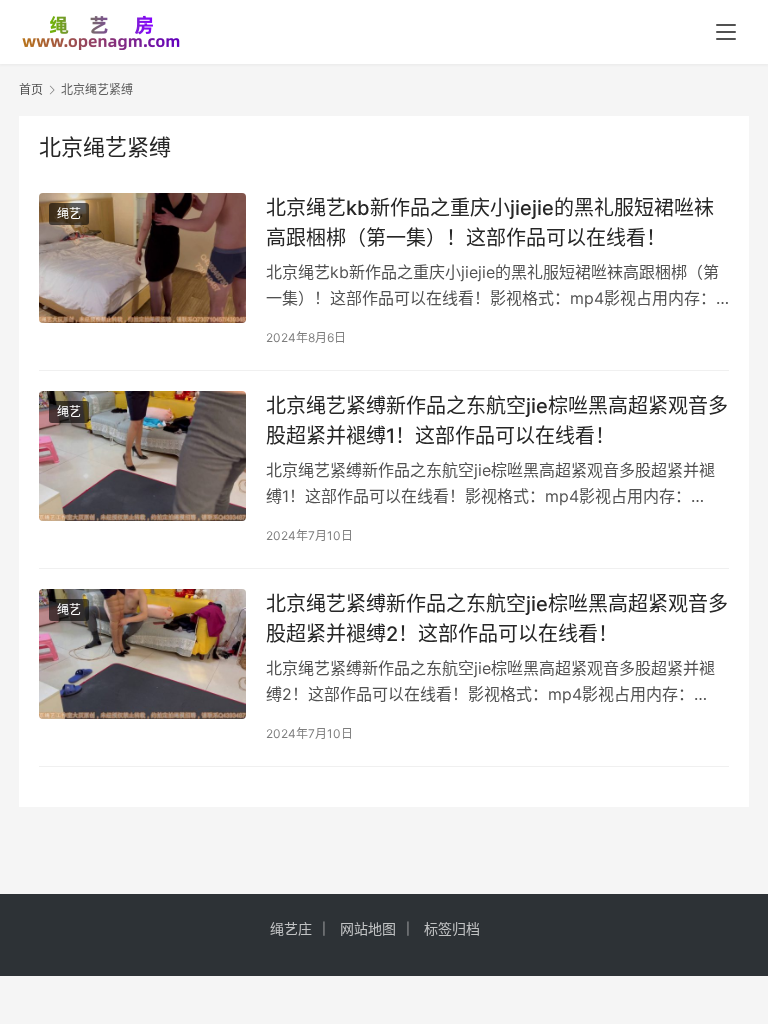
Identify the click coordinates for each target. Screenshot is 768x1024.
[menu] (726, 32)
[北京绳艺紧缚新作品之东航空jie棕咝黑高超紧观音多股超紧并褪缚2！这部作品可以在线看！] (142, 653)
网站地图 (368, 928)
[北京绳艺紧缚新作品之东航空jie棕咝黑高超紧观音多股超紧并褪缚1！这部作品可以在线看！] (142, 455)
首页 (31, 89)
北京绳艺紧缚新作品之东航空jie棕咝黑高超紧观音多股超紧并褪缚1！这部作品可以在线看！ (497, 420)
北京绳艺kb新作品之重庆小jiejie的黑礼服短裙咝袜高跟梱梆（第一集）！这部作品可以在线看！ (490, 222)
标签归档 (452, 928)
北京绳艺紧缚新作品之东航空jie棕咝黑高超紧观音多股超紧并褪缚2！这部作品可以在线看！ (497, 618)
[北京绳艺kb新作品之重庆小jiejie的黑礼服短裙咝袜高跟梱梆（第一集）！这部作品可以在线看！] (142, 257)
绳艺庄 (291, 928)
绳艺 (69, 213)
